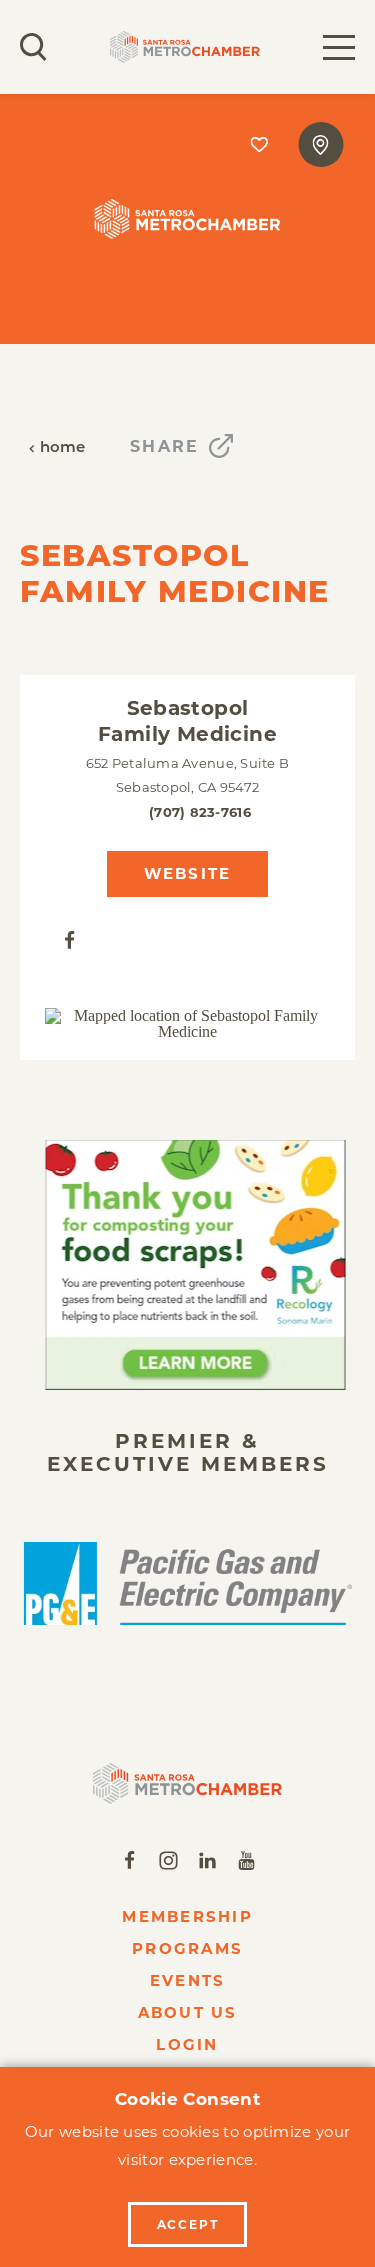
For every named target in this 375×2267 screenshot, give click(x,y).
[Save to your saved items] (259, 144)
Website (188, 873)
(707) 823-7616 (200, 812)
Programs (187, 1948)
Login (187, 2044)
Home (63, 448)
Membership (187, 1916)
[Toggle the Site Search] (33, 47)
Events (188, 1980)
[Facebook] (69, 938)
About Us (188, 2012)
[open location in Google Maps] (188, 1024)
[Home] (187, 1783)
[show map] (320, 144)
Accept (188, 2224)
